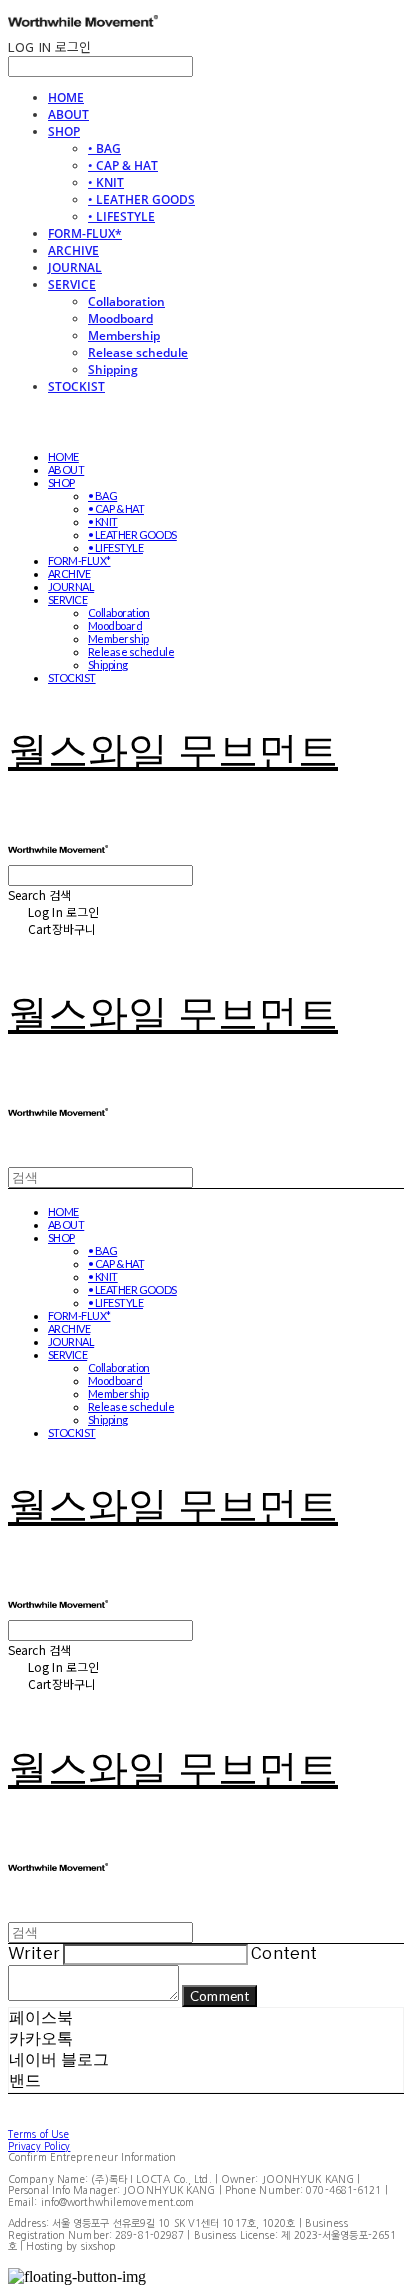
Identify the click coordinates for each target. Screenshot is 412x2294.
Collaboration (126, 301)
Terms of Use (38, 2134)
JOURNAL (75, 267)
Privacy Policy (39, 2146)
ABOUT (68, 114)
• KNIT (106, 182)
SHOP (64, 131)
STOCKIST (76, 386)
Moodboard (120, 318)
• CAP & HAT (123, 165)
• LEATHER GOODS (141, 199)
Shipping (113, 369)
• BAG (104, 148)
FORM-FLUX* (85, 233)
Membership (124, 335)
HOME (66, 97)
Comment (219, 1996)
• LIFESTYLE (121, 216)
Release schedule (138, 352)
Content (284, 1953)
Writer (34, 1953)
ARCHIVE (73, 250)
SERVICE (72, 284)
